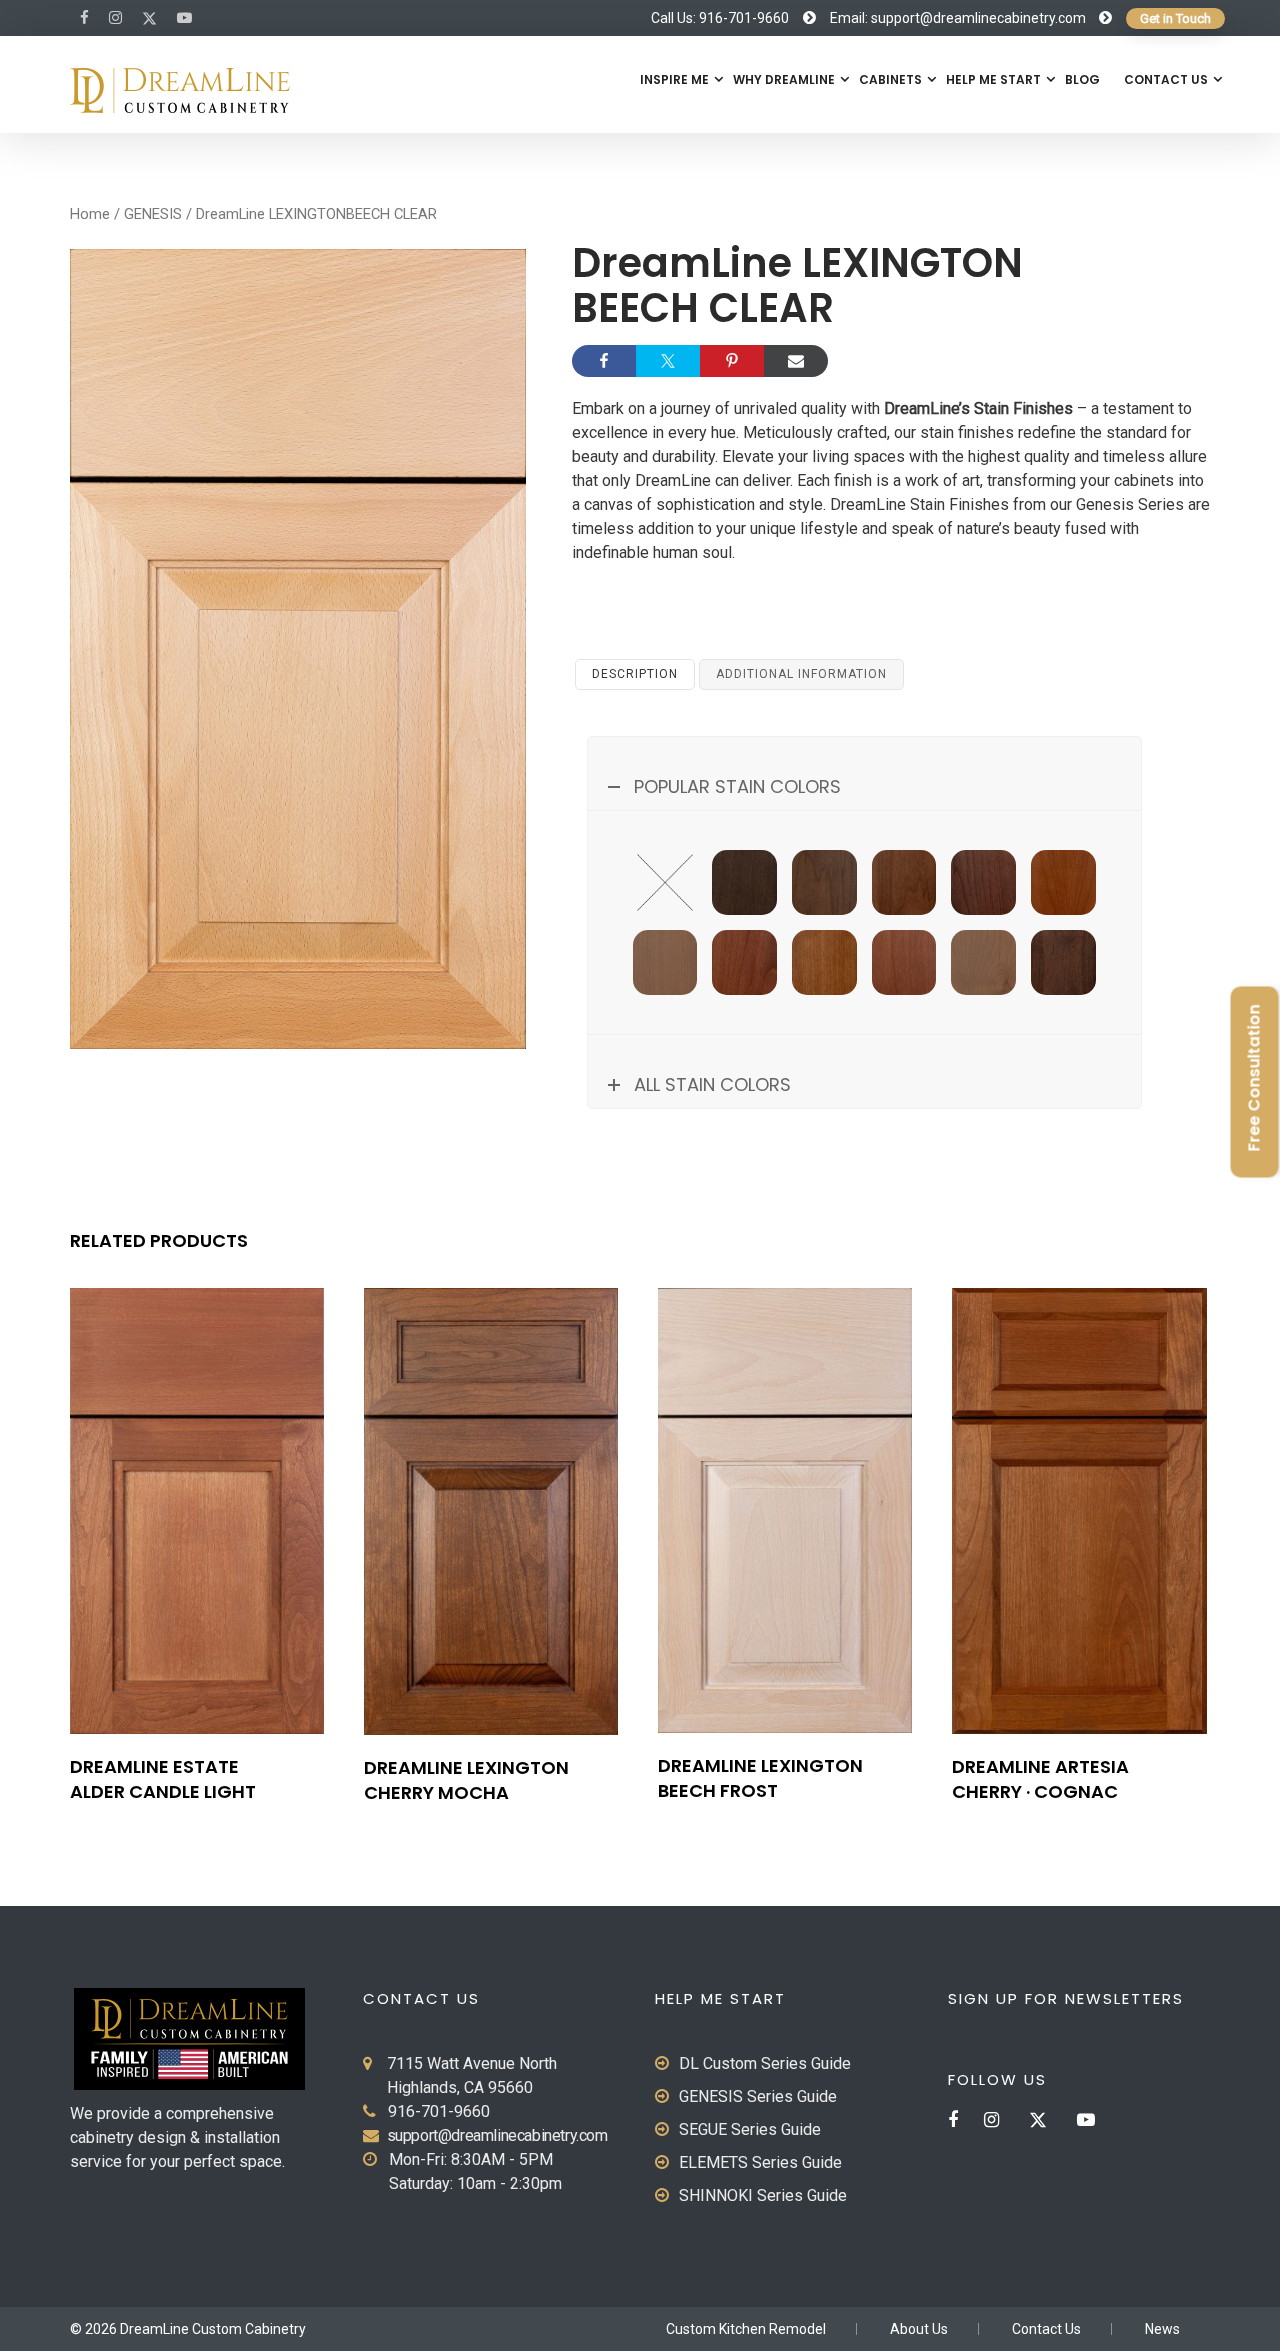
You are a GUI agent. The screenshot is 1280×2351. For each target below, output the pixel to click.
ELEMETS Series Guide (760, 2162)
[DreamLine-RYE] (824, 962)
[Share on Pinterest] (732, 361)
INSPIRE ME (674, 79)
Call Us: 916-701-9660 (720, 18)
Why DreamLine (784, 79)
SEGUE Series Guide (750, 2129)
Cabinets (890, 79)
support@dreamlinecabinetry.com (497, 2135)
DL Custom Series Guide (765, 2063)
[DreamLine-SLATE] (744, 882)
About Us (919, 2329)
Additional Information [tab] (801, 674)
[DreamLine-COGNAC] (1063, 882)
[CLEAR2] (665, 882)
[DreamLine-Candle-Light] (904, 962)
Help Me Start (993, 79)
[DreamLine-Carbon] (824, 882)
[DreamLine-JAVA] (1063, 962)
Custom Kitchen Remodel (746, 2329)
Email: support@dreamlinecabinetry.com (958, 18)
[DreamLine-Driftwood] (983, 962)
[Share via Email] (796, 361)
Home (90, 214)
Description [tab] (635, 674)
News (1162, 2329)
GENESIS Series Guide (758, 2096)
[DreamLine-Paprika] (744, 962)
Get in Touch (1175, 18)
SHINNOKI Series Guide (763, 2195)
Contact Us (1166, 79)
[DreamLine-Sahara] (665, 962)
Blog (1082, 79)
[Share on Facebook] (604, 361)
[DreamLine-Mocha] (904, 882)
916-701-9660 (439, 2111)
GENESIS (153, 214)
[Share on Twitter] (668, 361)
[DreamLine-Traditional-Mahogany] (983, 882)
